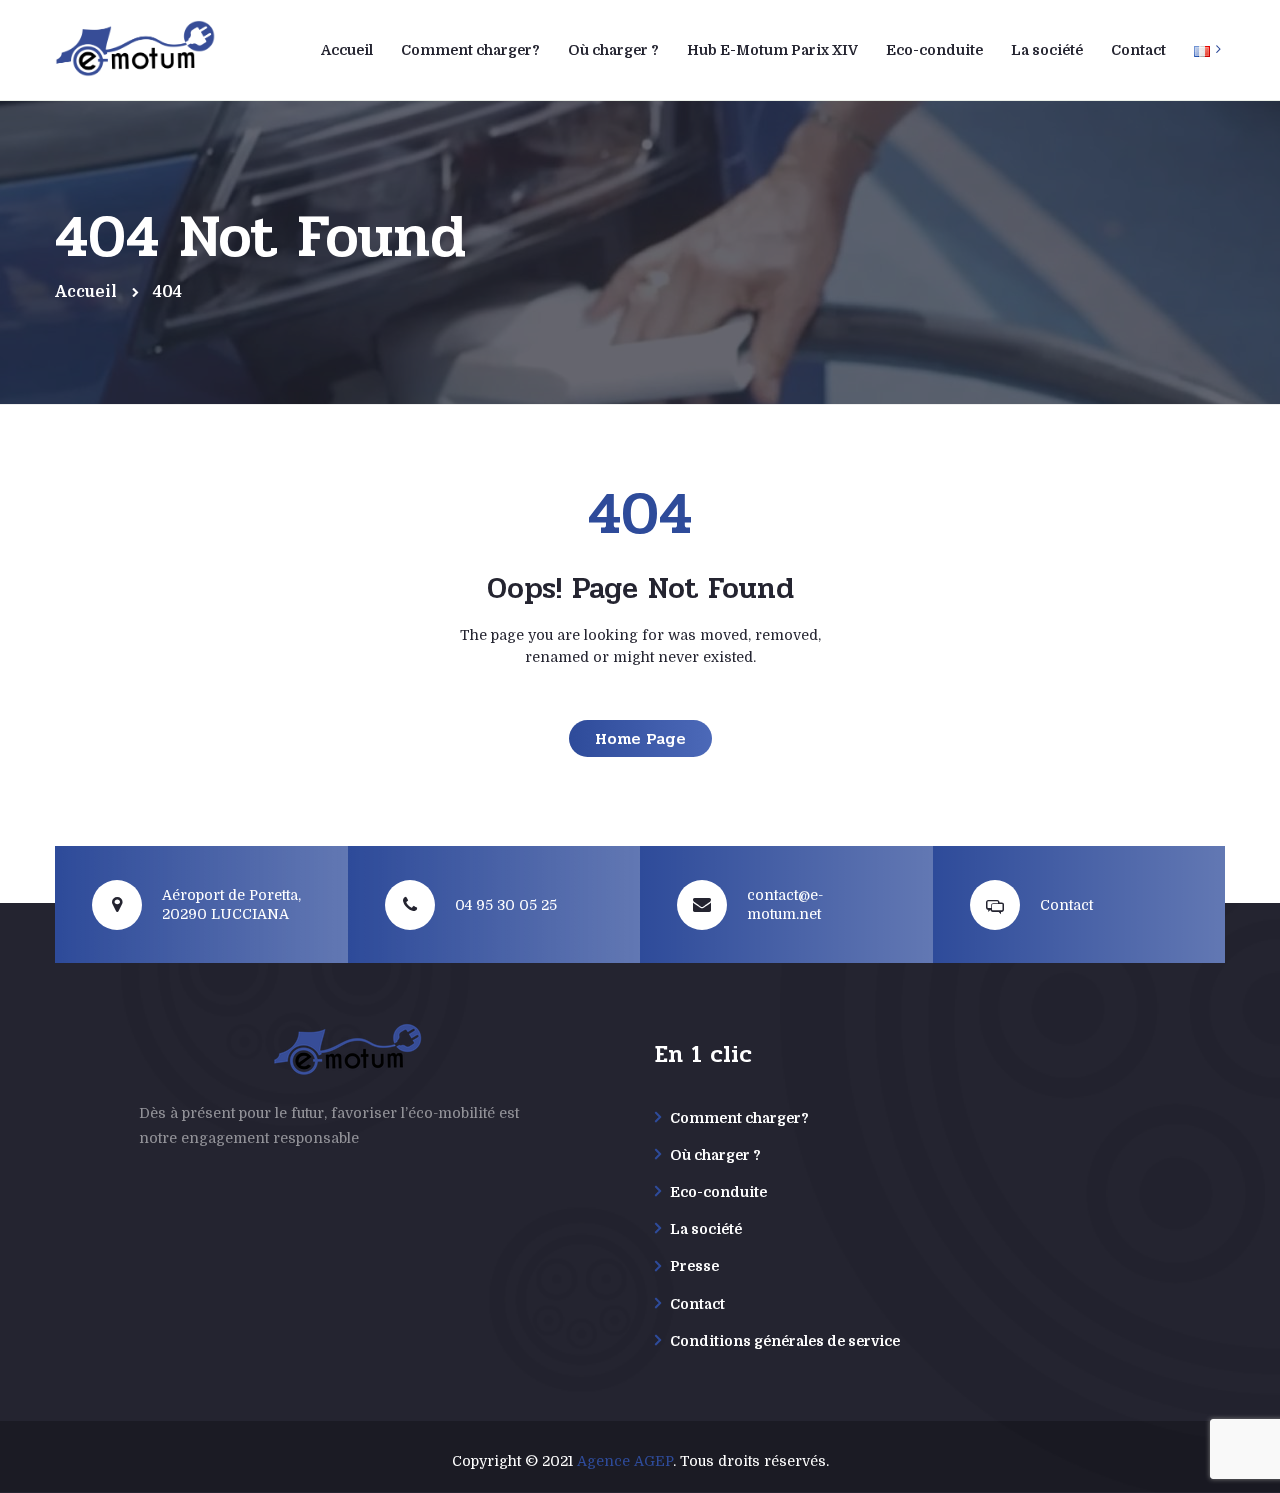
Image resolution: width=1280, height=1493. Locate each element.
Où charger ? (715, 1155)
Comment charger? (739, 1118)
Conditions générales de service (785, 1341)
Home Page (640, 738)
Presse (694, 1266)
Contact (697, 1304)
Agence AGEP (625, 1461)
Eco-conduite (718, 1192)
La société (706, 1229)
